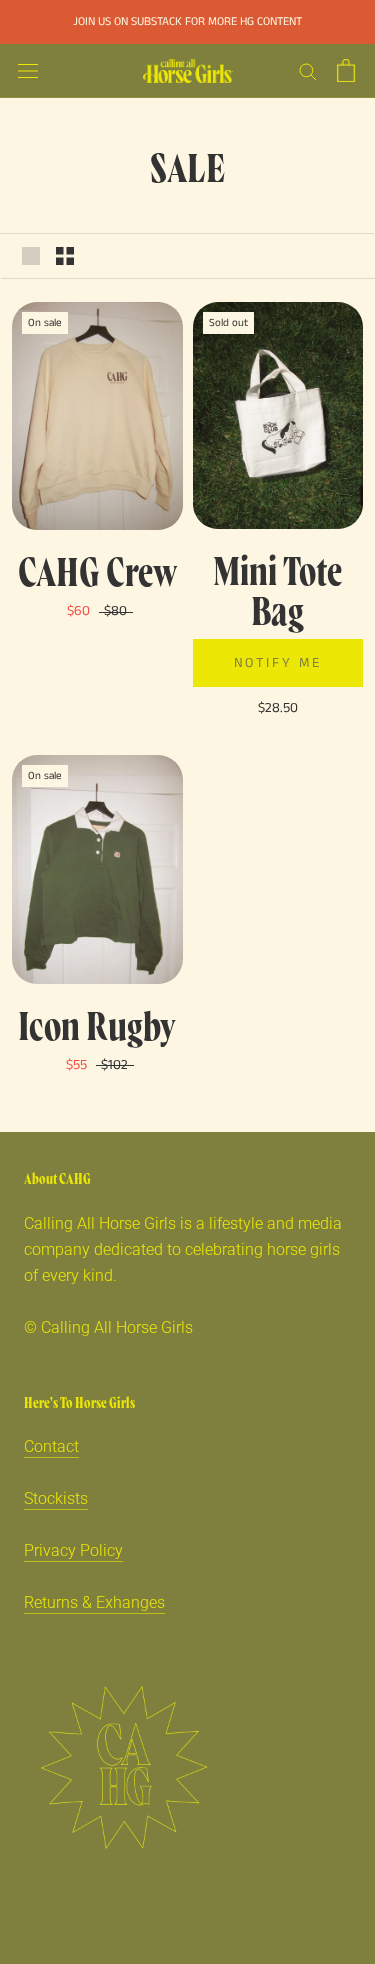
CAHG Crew (97, 570)
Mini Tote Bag (278, 589)
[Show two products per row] (65, 256)
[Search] (308, 70)
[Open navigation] (28, 71)
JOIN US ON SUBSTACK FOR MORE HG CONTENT (187, 21)
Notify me (278, 663)
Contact (51, 1446)
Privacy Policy (73, 1550)
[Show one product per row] (31, 256)
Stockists (56, 1498)
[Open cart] (346, 70)
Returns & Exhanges (94, 1602)
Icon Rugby (97, 1024)
